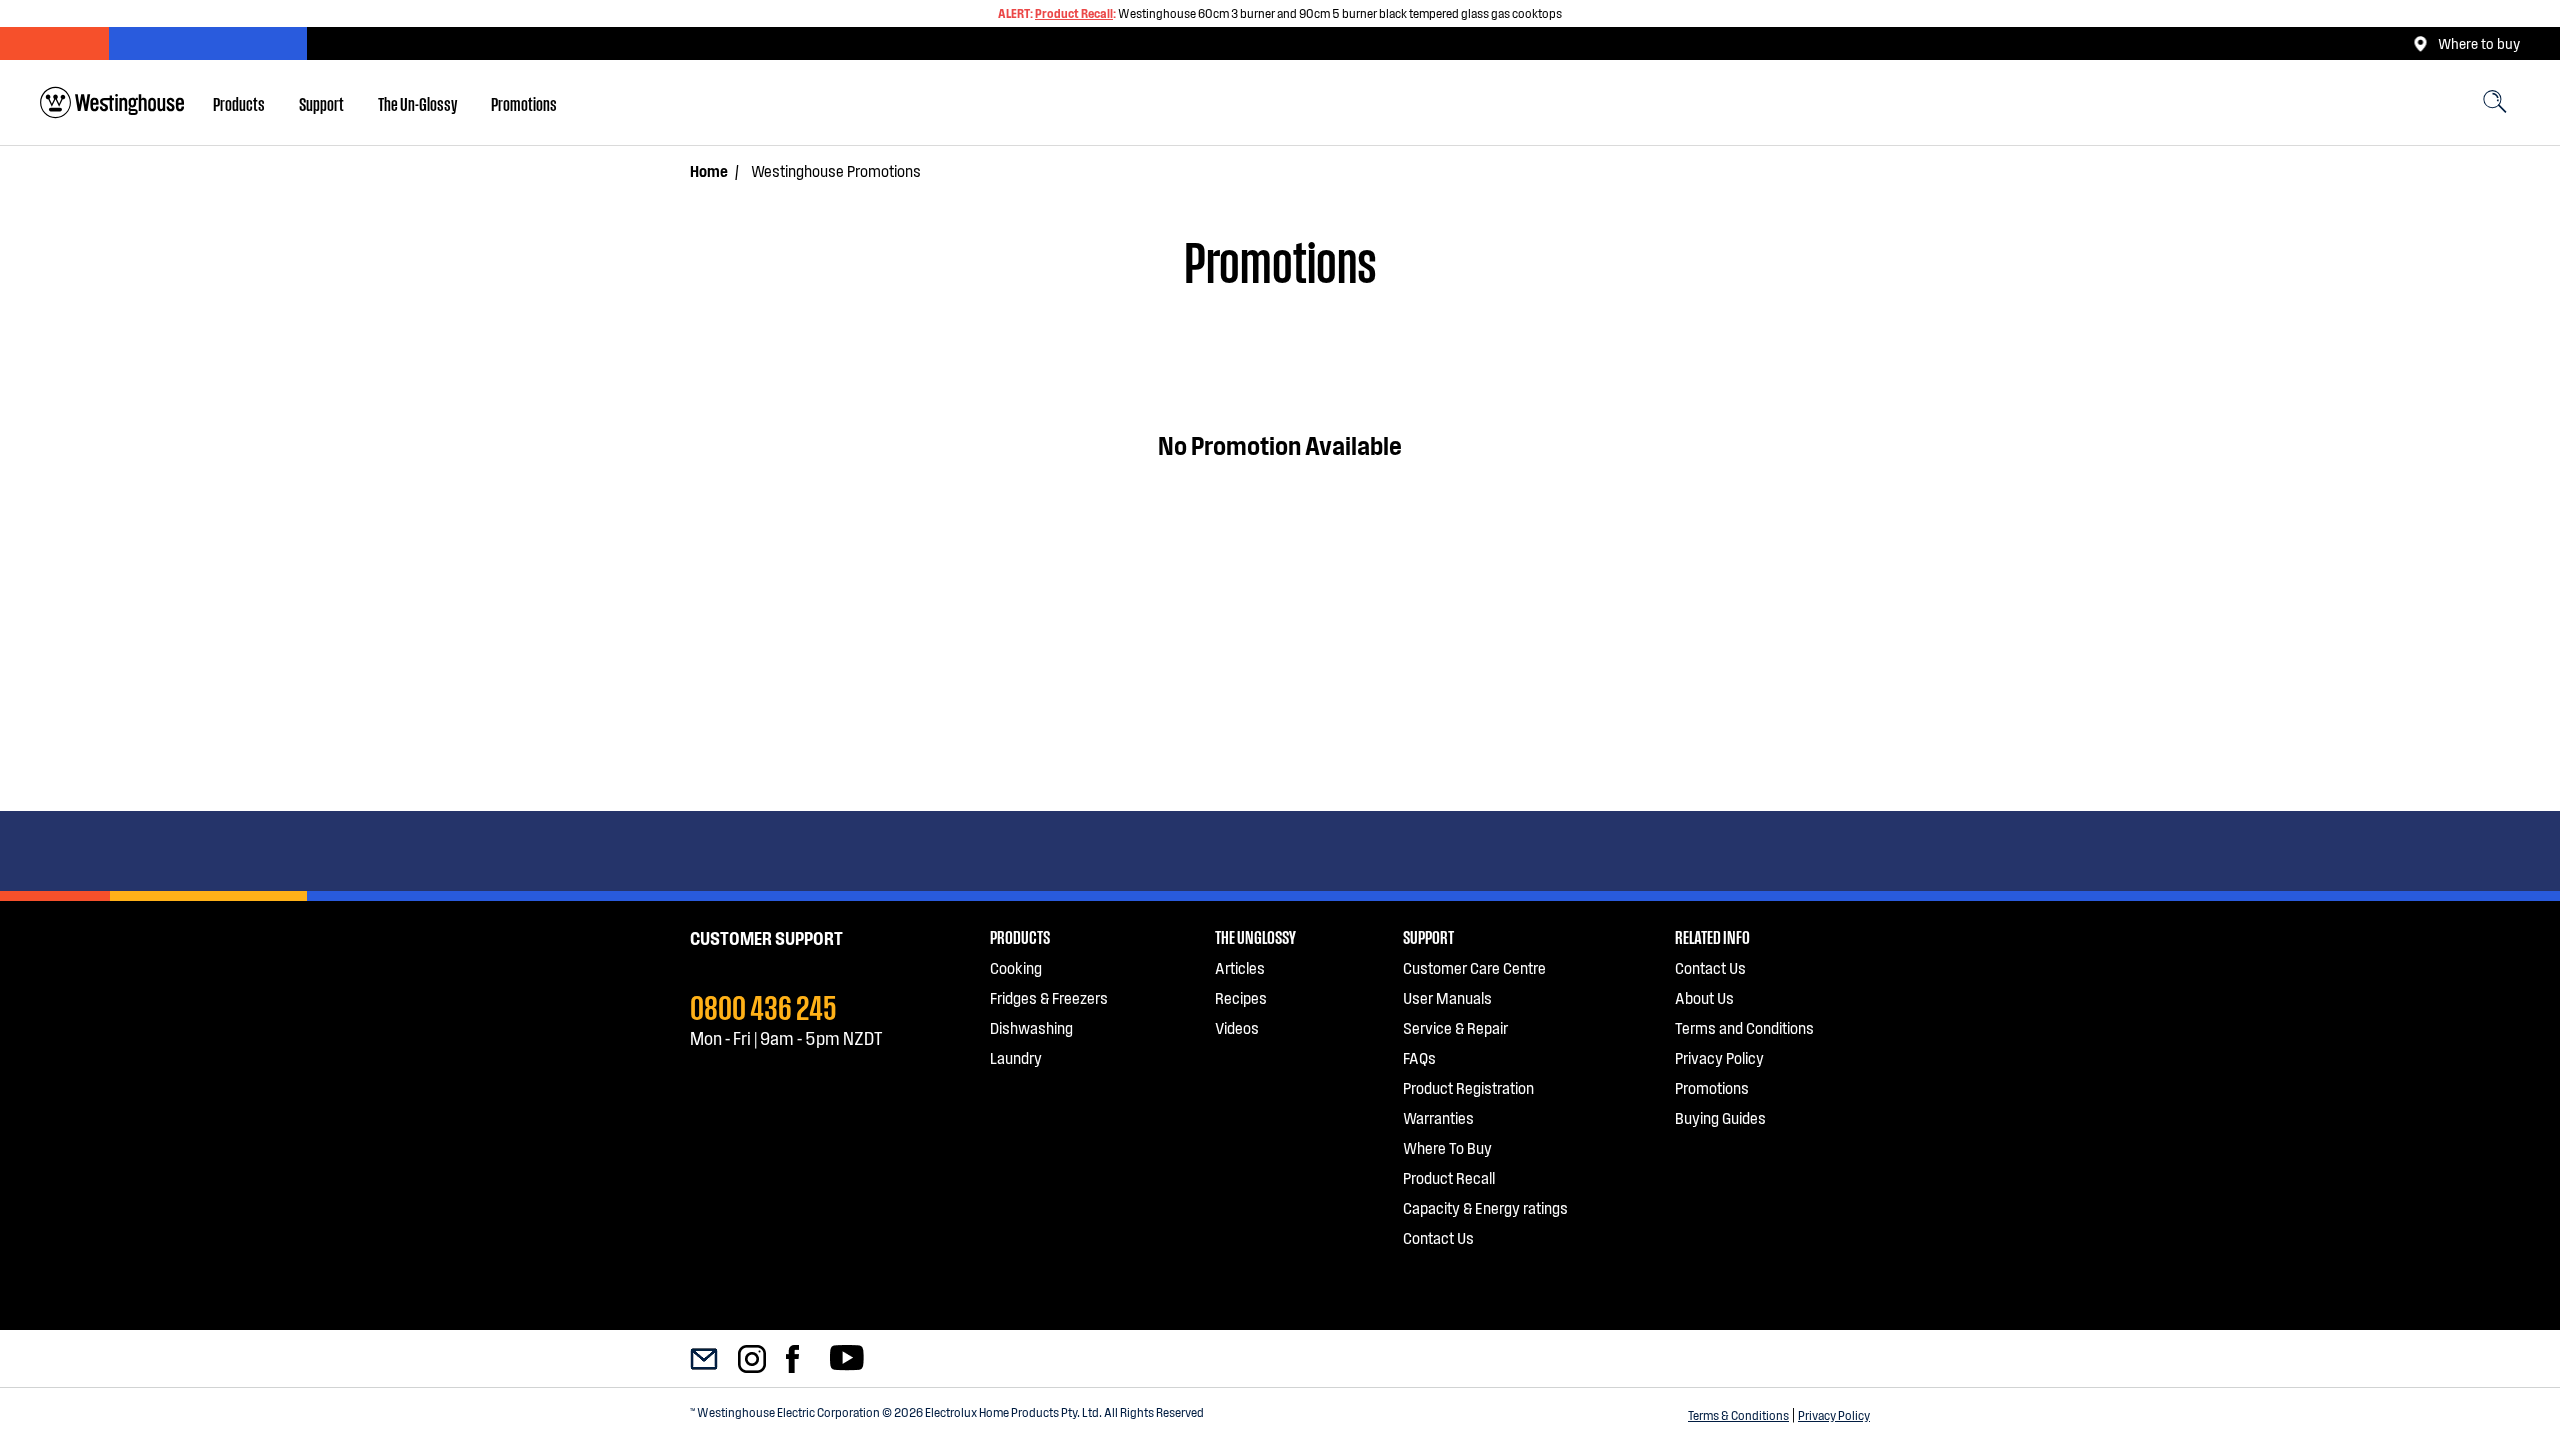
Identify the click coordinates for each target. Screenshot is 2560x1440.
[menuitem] (239, 103)
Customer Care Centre (1474, 967)
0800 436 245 (763, 1005)
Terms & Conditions (1738, 1415)
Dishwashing (1031, 1027)
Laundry (1016, 1057)
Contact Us (1438, 1237)
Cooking (1016, 967)
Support (321, 103)
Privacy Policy (1834, 1415)
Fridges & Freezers (1049, 997)
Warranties (1438, 1117)
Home (709, 170)
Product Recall (1074, 13)
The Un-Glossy (417, 103)
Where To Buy (1447, 1147)
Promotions (524, 103)
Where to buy (2479, 43)
